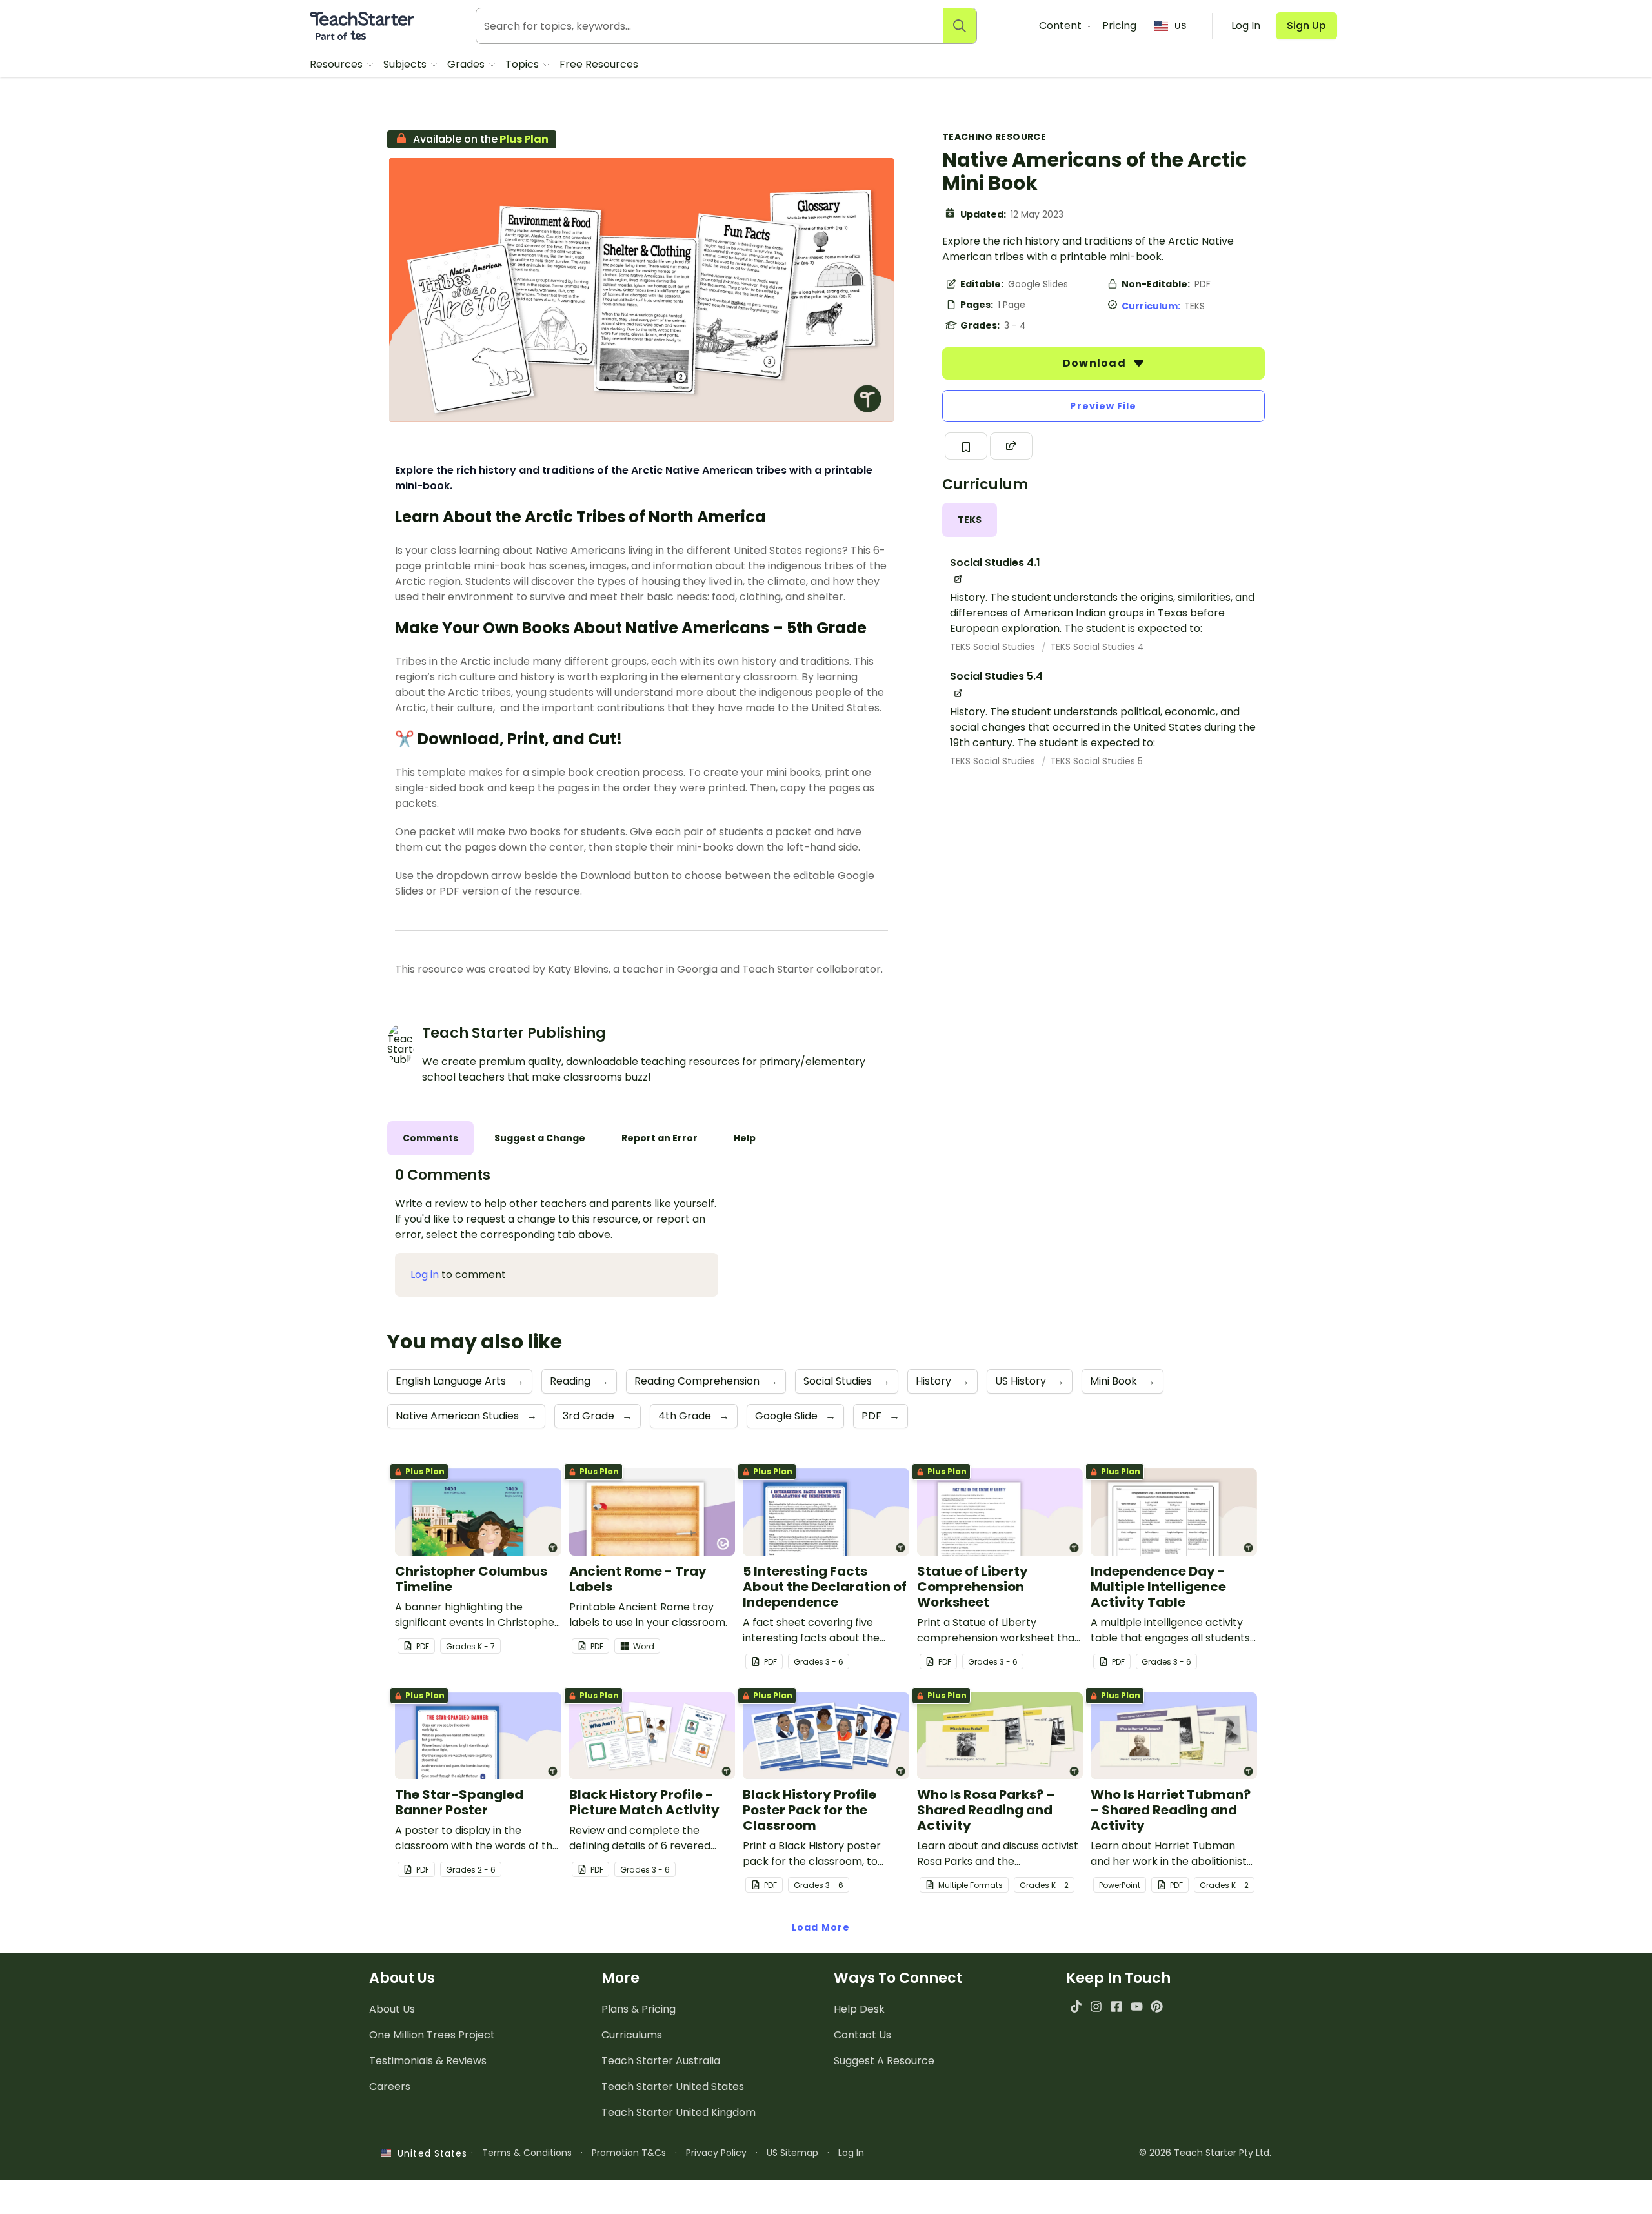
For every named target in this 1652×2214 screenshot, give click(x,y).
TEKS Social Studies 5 (1096, 761)
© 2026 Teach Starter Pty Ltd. (1205, 2153)
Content (1062, 25)
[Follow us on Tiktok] (1076, 2006)
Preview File (1103, 406)
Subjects (406, 64)
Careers (390, 2087)
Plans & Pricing (639, 2009)
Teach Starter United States (673, 2087)
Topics (523, 64)
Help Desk (859, 2009)
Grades (467, 64)
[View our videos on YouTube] (1137, 2006)
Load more (821, 1927)
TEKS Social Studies (994, 647)
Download (1096, 363)
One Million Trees (432, 2035)
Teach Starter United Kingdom (679, 2112)
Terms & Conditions (527, 2153)
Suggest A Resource (884, 2061)
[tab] (970, 520)
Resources (337, 64)
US (1180, 26)
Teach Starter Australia (661, 2061)
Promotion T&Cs (629, 2153)
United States (429, 2153)
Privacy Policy (716, 2153)
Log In (851, 2153)
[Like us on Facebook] (1116, 2006)
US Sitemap (792, 2153)
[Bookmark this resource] (966, 446)
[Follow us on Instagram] (1096, 2006)
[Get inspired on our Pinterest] (1157, 2006)
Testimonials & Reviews (428, 2061)
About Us (392, 2009)
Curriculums (632, 2035)
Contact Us (862, 2035)
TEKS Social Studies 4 (1097, 647)
